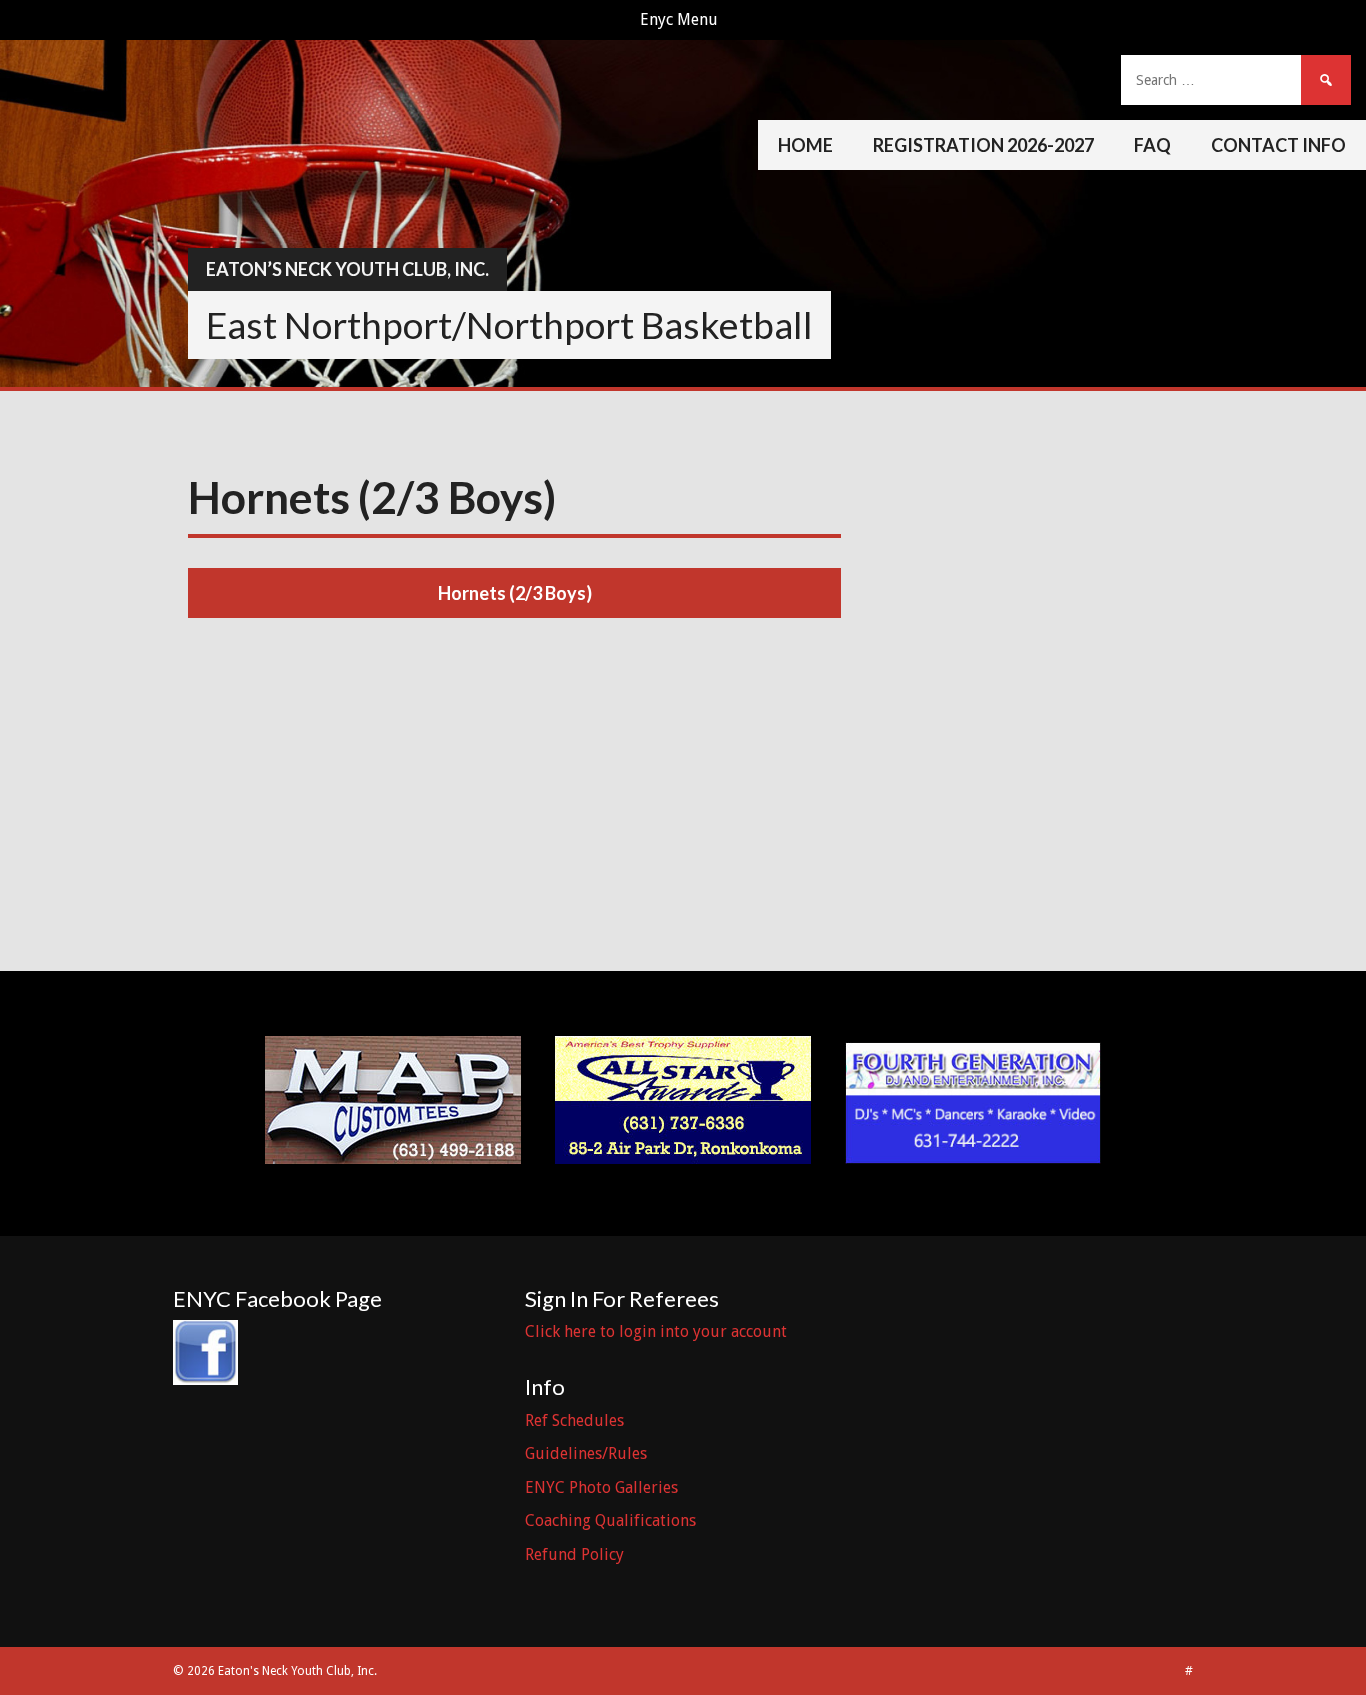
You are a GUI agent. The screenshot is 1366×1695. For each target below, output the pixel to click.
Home (805, 145)
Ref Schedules (574, 1420)
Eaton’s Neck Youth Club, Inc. (347, 269)
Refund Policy (574, 1554)
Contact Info (1278, 145)
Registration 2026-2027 (983, 145)
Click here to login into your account (656, 1331)
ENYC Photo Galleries (601, 1487)
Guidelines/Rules (586, 1453)
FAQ (1152, 145)
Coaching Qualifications (610, 1520)
